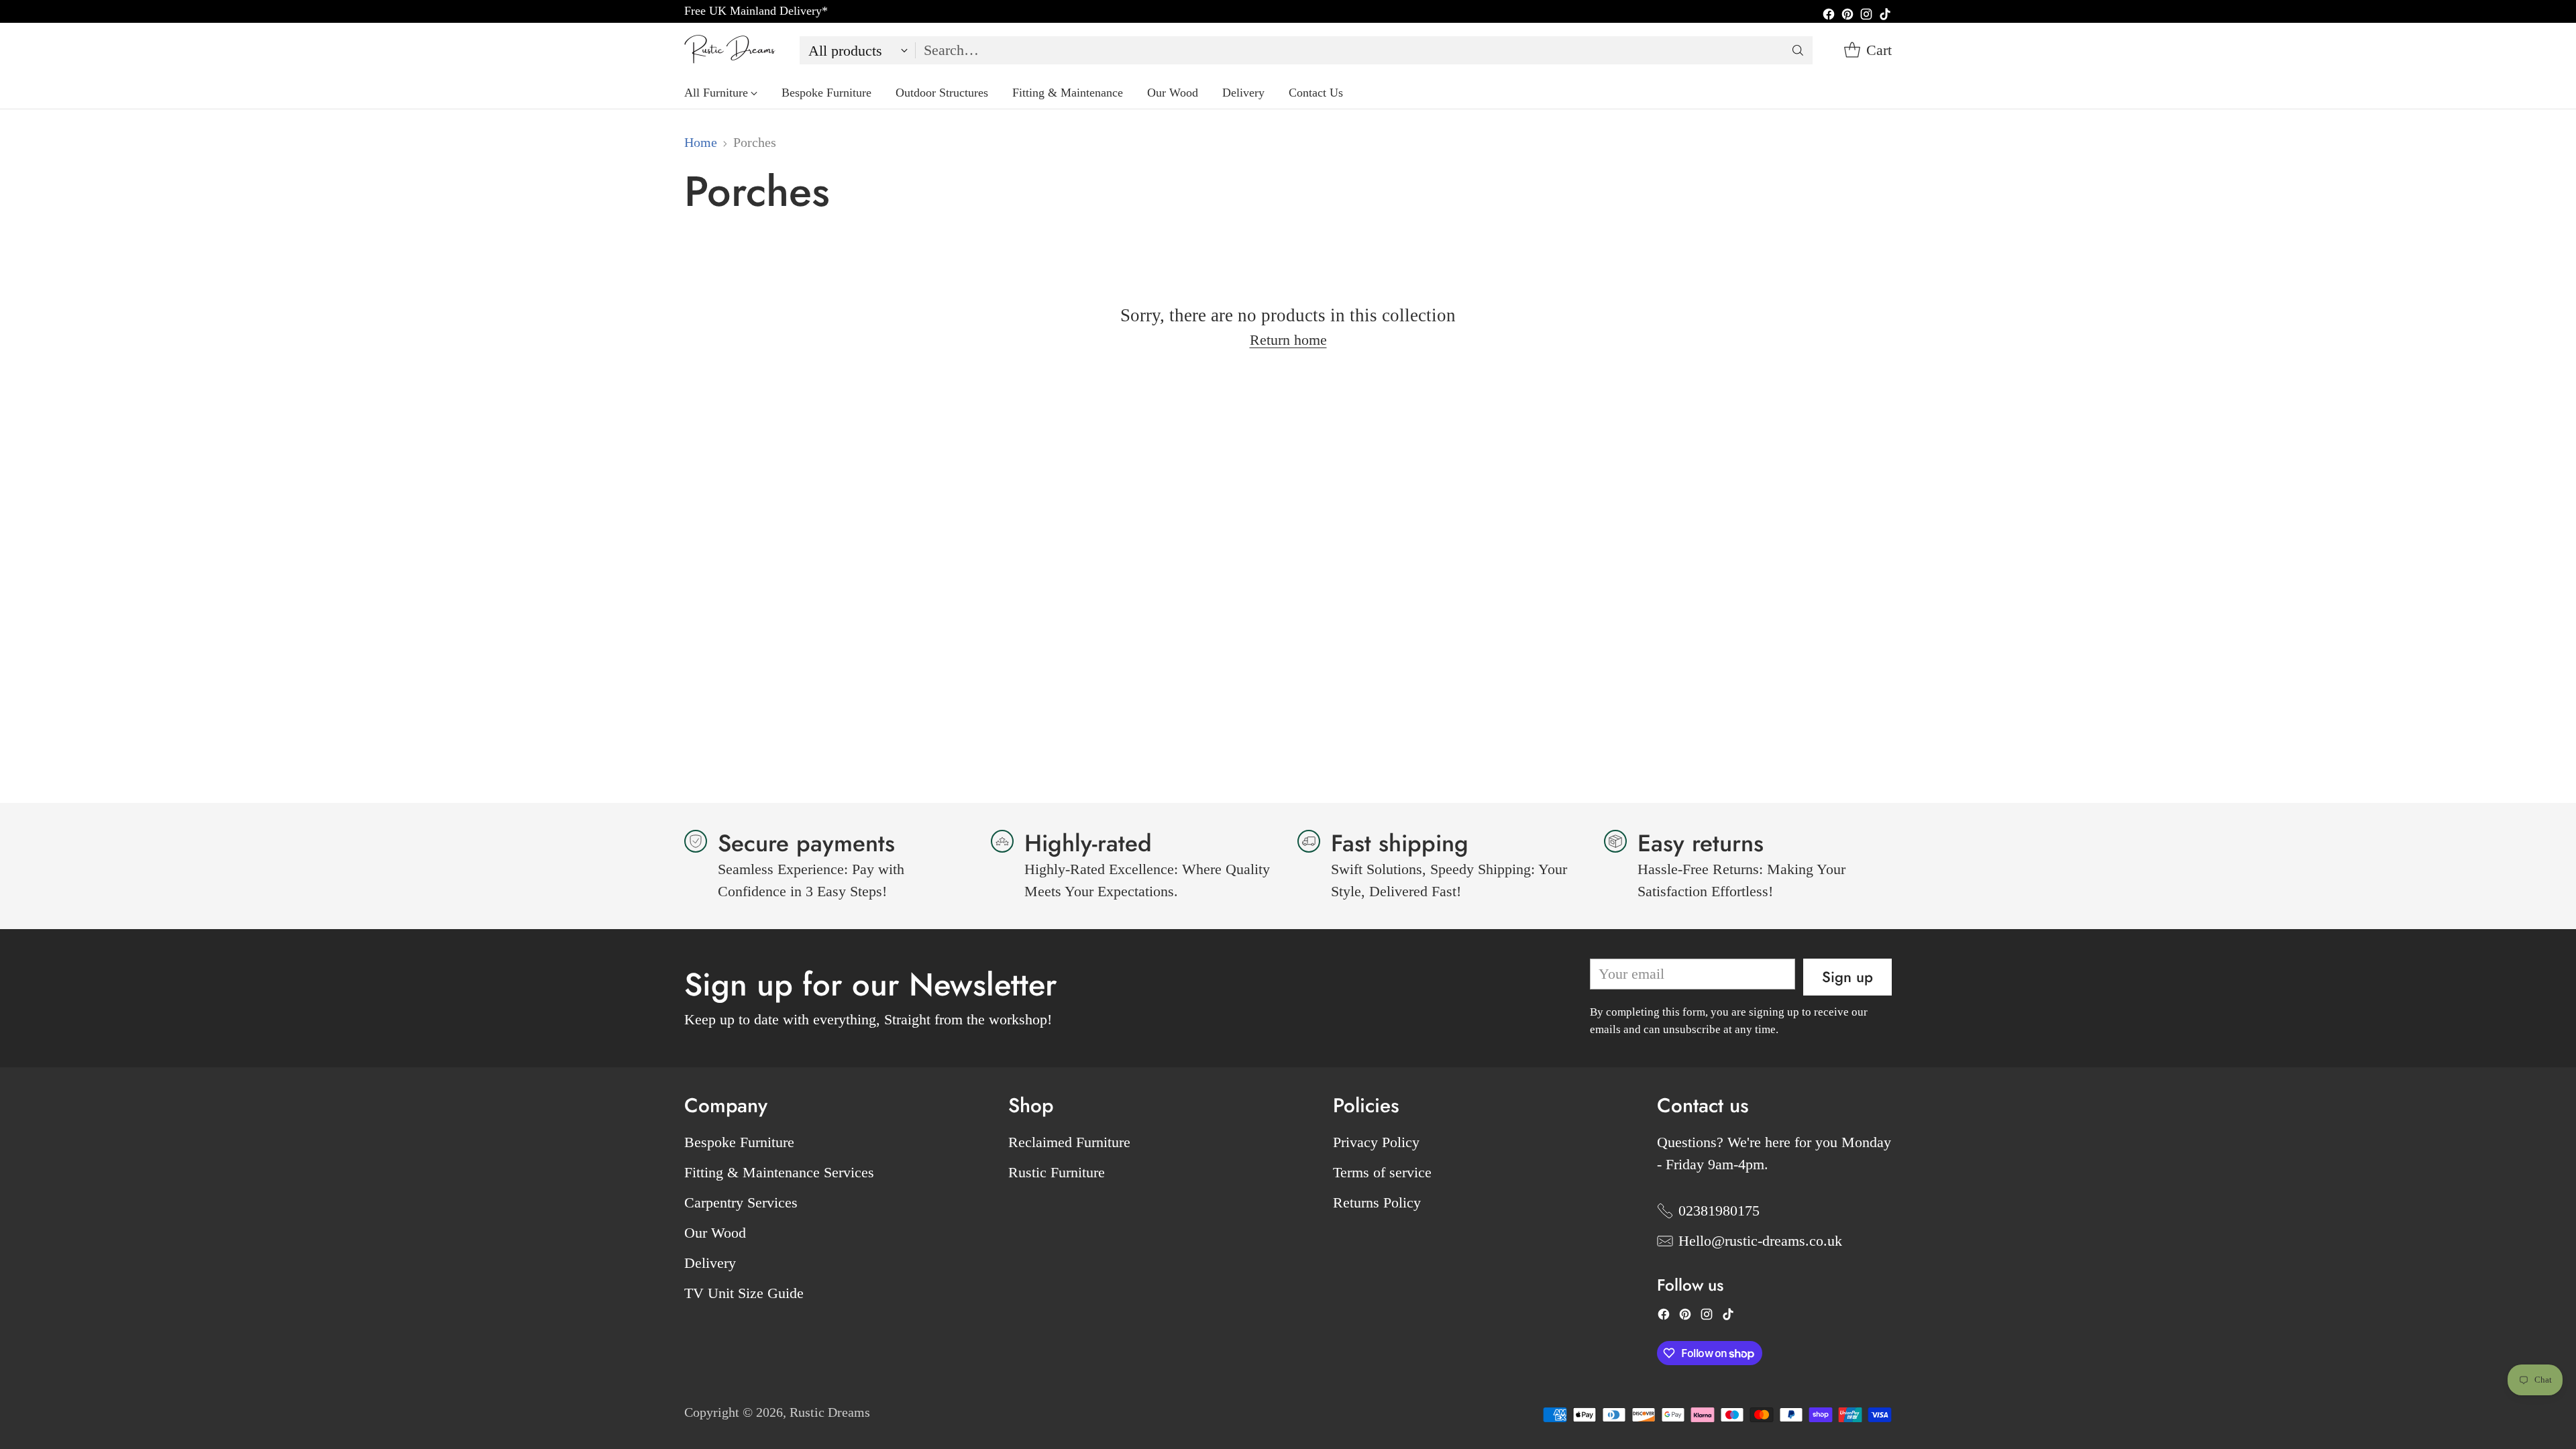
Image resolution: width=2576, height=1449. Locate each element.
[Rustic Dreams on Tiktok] (1885, 16)
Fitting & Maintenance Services (779, 1172)
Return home (1288, 340)
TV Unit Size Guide (744, 1293)
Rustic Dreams (830, 1412)
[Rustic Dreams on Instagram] (1866, 16)
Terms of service (1382, 1172)
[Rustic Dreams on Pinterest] (1847, 16)
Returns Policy (1377, 1202)
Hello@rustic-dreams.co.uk (1760, 1241)
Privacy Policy (1376, 1142)
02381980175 (1719, 1211)
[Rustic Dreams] (731, 50)
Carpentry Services (741, 1202)
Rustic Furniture (1057, 1172)
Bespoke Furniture (739, 1142)
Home (701, 143)
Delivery (710, 1263)
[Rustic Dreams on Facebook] (1829, 16)
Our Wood (715, 1233)
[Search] (1798, 50)
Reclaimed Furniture (1069, 1142)
